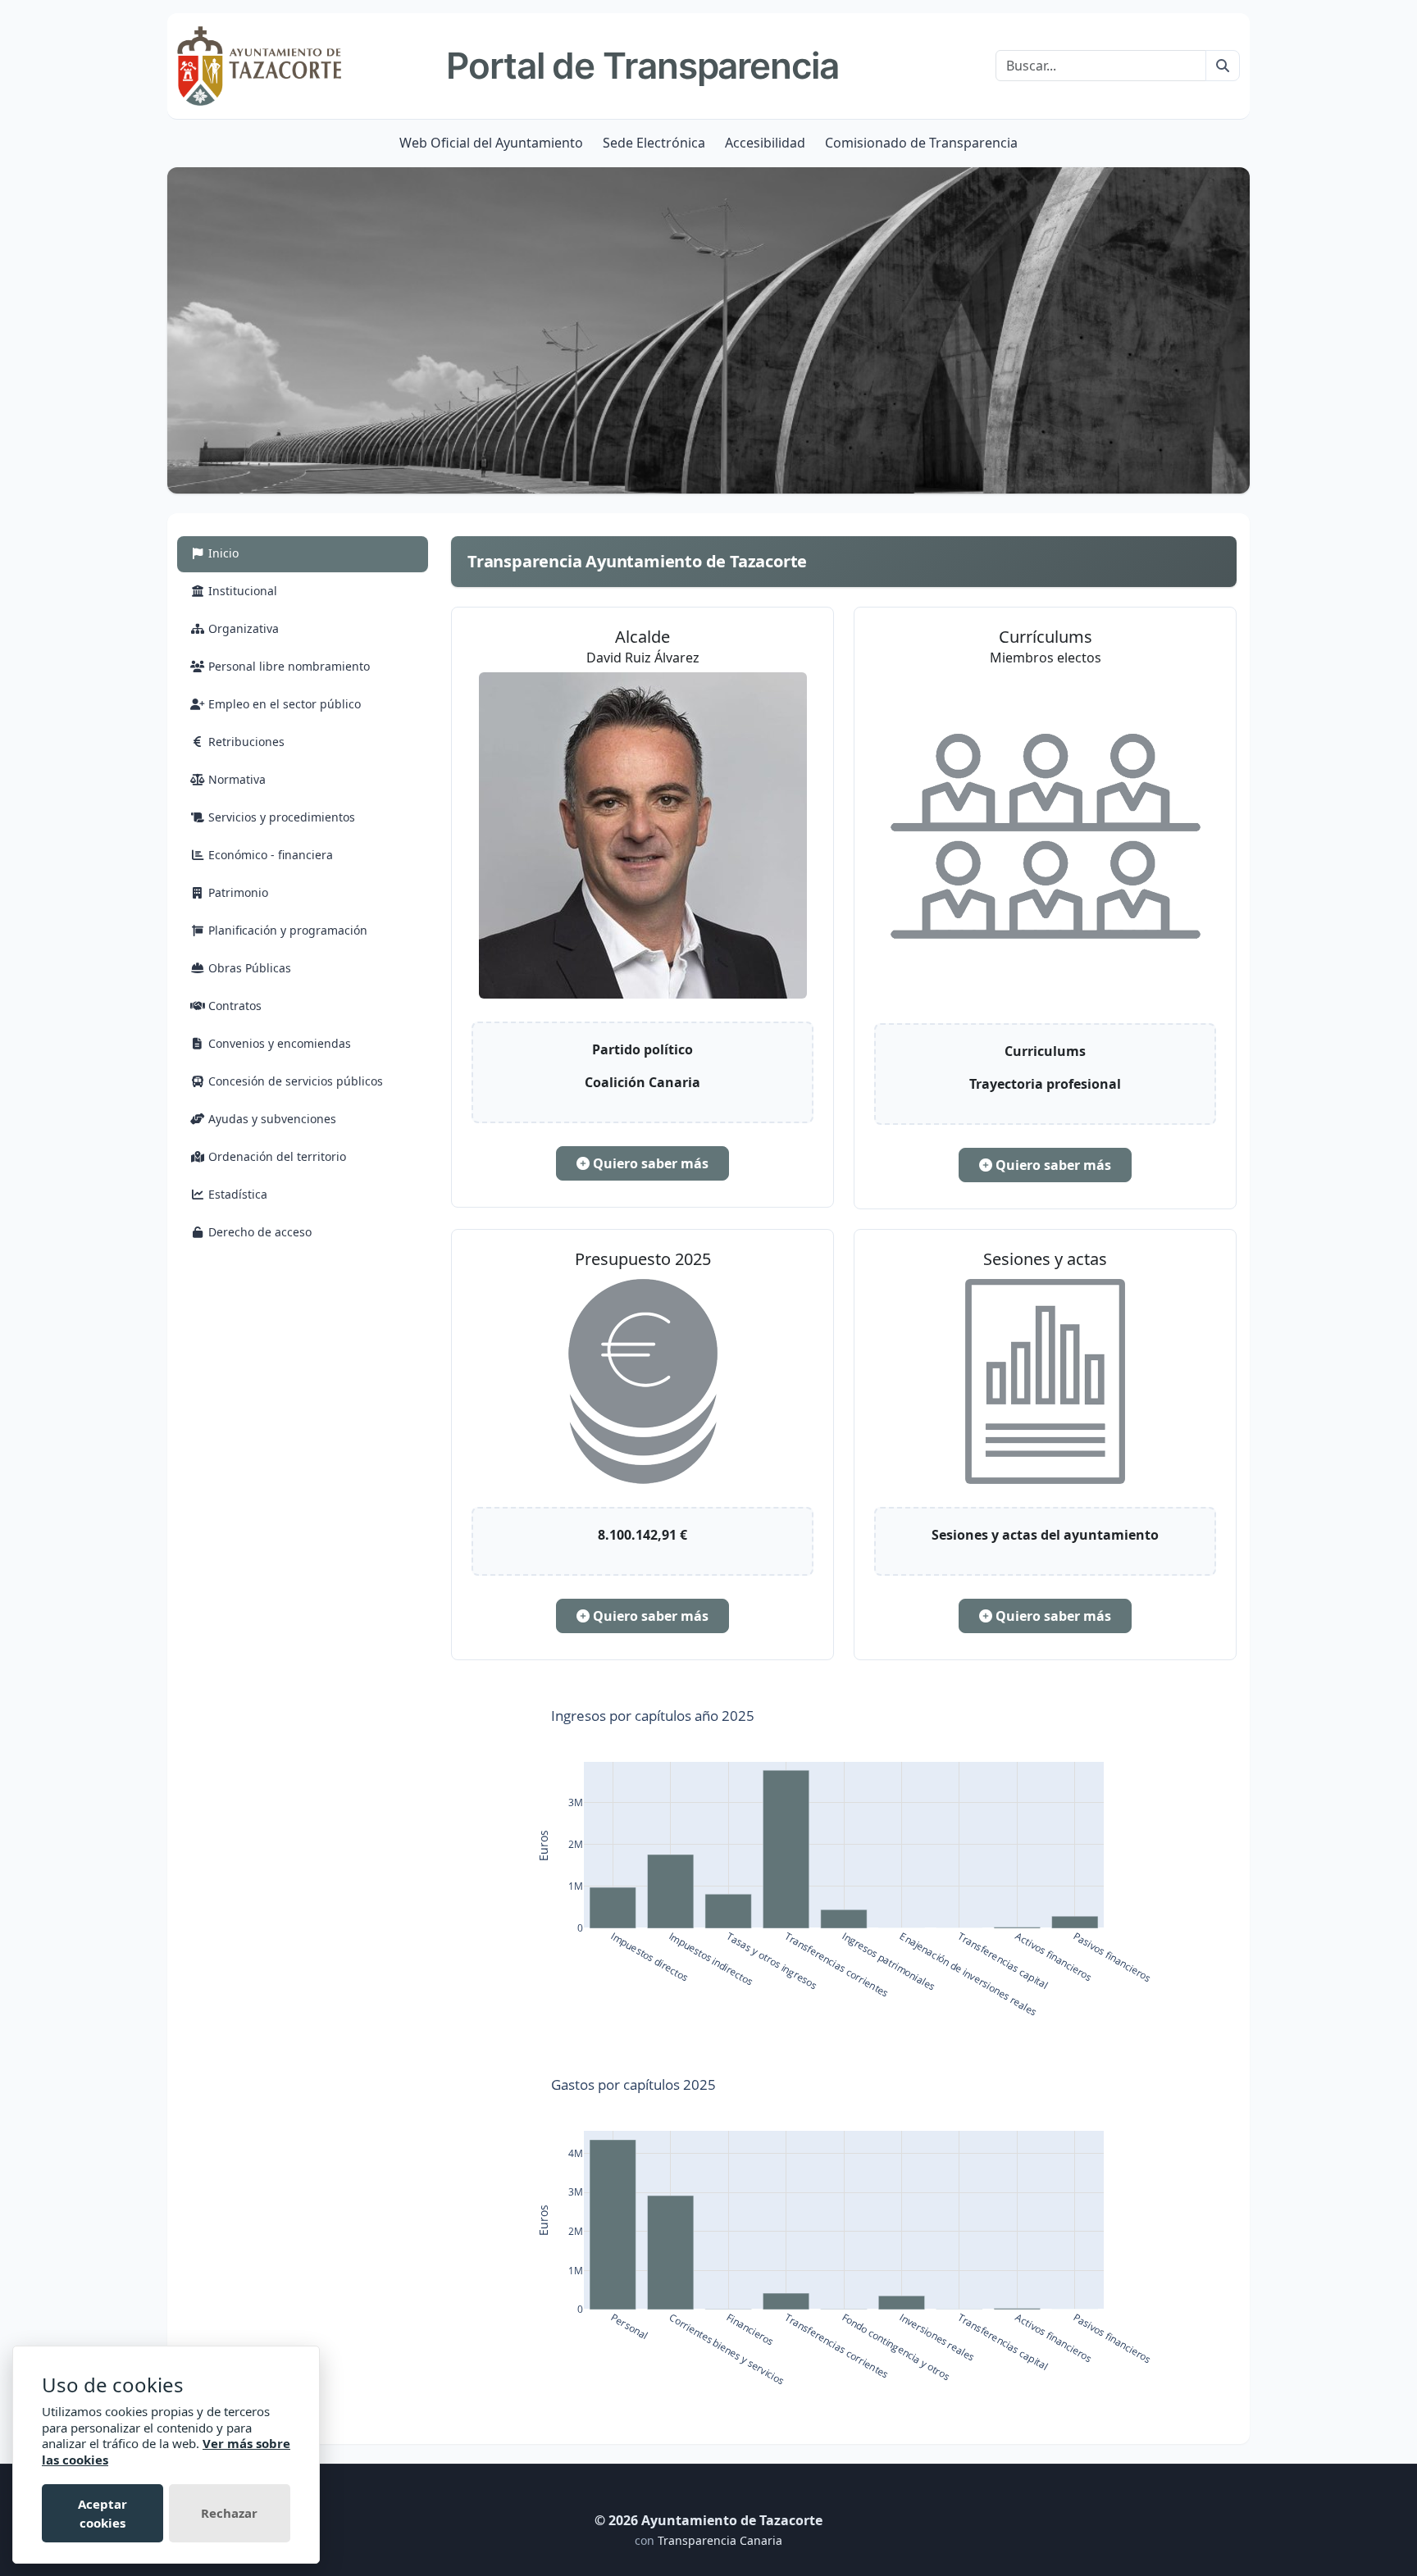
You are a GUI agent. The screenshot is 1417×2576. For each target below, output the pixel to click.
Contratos (233, 1006)
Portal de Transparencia (642, 66)
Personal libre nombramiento (287, 666)
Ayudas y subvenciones (271, 1119)
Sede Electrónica (654, 143)
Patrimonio (237, 892)
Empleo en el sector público (283, 704)
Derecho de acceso (258, 1232)
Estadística (236, 1194)
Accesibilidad (765, 143)
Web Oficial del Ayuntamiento (491, 143)
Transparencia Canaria (720, 2540)
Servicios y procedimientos (280, 817)
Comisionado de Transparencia (921, 143)
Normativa (235, 779)
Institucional (241, 591)
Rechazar (229, 2513)
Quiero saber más (649, 1163)
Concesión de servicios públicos (294, 1081)
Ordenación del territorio (276, 1156)
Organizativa (242, 628)
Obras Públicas (248, 968)
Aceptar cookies (103, 2513)
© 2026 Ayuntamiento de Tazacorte (708, 2520)
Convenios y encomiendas (278, 1043)
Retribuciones (245, 742)
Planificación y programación (286, 930)
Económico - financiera (269, 855)
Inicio (241, 553)
